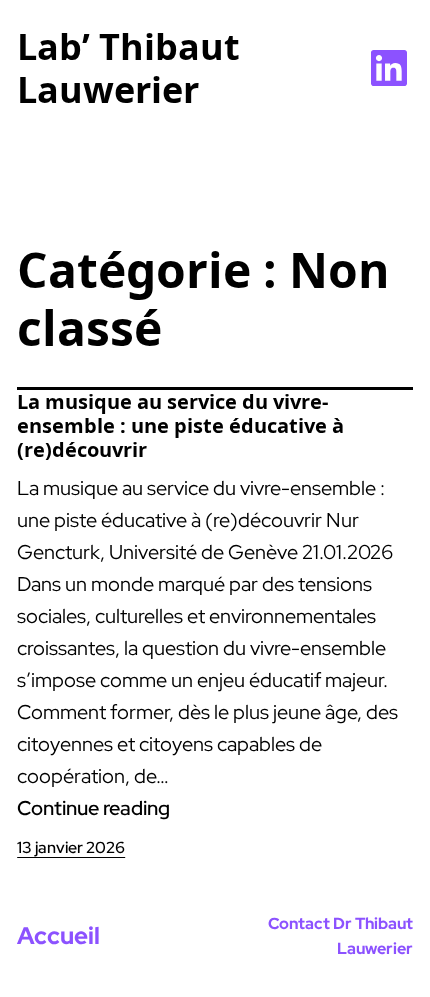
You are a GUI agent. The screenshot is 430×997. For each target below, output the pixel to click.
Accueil (58, 935)
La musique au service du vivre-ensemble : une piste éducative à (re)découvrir (180, 426)
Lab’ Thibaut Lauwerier (128, 68)
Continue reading (93, 808)
